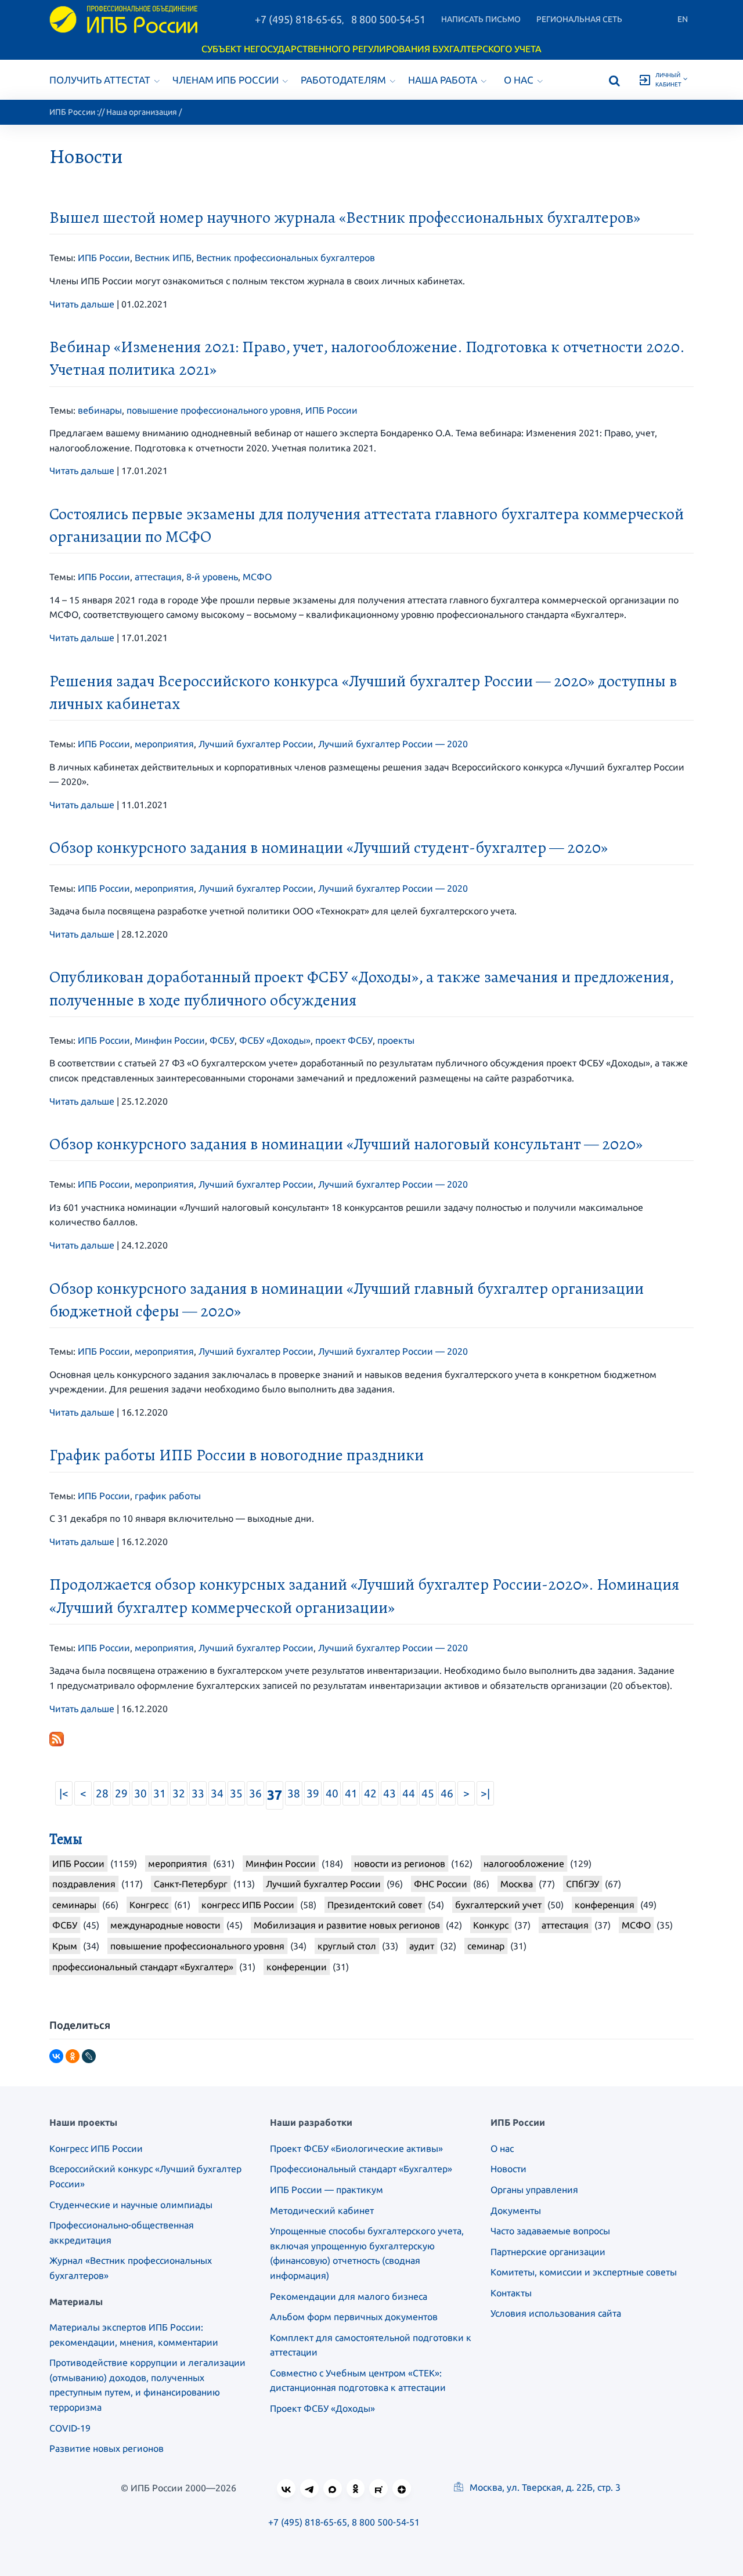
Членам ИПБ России (226, 80)
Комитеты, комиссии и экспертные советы (584, 2272)
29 (121, 1793)
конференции (297, 1967)
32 (179, 1793)
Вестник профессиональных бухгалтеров (286, 258)
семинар (486, 1946)
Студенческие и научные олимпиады (131, 2205)
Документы (516, 2210)
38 (294, 1793)
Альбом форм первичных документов (354, 2317)
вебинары (100, 410)
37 (275, 1795)
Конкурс (491, 1925)
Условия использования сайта (556, 2313)
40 (332, 1793)
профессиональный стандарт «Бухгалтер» (143, 1967)
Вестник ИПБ (163, 258)
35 (236, 1793)
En (683, 19)
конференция (605, 1905)
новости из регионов (400, 1864)
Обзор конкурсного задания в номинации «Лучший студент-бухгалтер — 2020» (329, 848)
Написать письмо (481, 19)
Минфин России (170, 1040)
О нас (519, 80)
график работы (168, 1496)
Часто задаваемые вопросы (550, 2231)
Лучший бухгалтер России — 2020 (393, 744)
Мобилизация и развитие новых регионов (347, 1925)
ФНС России (441, 1884)
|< (64, 1793)
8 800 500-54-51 (388, 19)
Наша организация (142, 112)
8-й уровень (212, 577)
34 (217, 1793)
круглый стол (347, 1946)
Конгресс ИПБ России (96, 2148)
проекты (396, 1040)
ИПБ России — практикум (327, 2190)
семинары (74, 1905)
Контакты (511, 2293)
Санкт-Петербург (191, 1884)
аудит (422, 1946)
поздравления (84, 1884)
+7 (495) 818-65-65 (298, 19)
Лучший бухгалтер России (256, 744)
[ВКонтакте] (56, 2056)
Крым (65, 1946)
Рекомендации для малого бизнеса (349, 2296)
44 (409, 1793)
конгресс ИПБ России (248, 1905)
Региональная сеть (579, 19)
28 (102, 1793)
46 (447, 1793)
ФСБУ (222, 1040)
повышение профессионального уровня (214, 410)
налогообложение (524, 1864)
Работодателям (343, 80)
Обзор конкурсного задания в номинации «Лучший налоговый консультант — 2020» (346, 1144)
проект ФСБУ (344, 1040)
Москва (517, 1884)
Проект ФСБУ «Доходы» (322, 2408)
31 (160, 1793)
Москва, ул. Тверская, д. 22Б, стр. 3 (544, 2487)
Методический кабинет (322, 2210)
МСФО (257, 577)
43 (389, 1793)
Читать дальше (82, 304)
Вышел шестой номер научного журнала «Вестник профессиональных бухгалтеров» (345, 218)
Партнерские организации (548, 2252)
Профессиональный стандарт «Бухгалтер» (361, 2169)
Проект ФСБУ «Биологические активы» (356, 2148)
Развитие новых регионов (107, 2448)
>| (485, 1793)
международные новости (165, 1925)
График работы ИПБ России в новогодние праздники (237, 1455)
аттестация (158, 577)
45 (428, 1793)
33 (198, 1793)
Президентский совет (375, 1905)
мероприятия (164, 744)
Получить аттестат (100, 80)
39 (313, 1793)
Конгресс (149, 1905)
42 (370, 1793)
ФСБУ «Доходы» (275, 1040)
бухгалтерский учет (498, 1905)
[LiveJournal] (89, 2056)
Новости (508, 2169)
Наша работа (443, 80)
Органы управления (534, 2190)
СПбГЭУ (583, 1884)
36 (255, 1793)
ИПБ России (72, 112)
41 (351, 1793)
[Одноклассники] (73, 2056)
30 (140, 1793)
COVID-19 (70, 2428)
